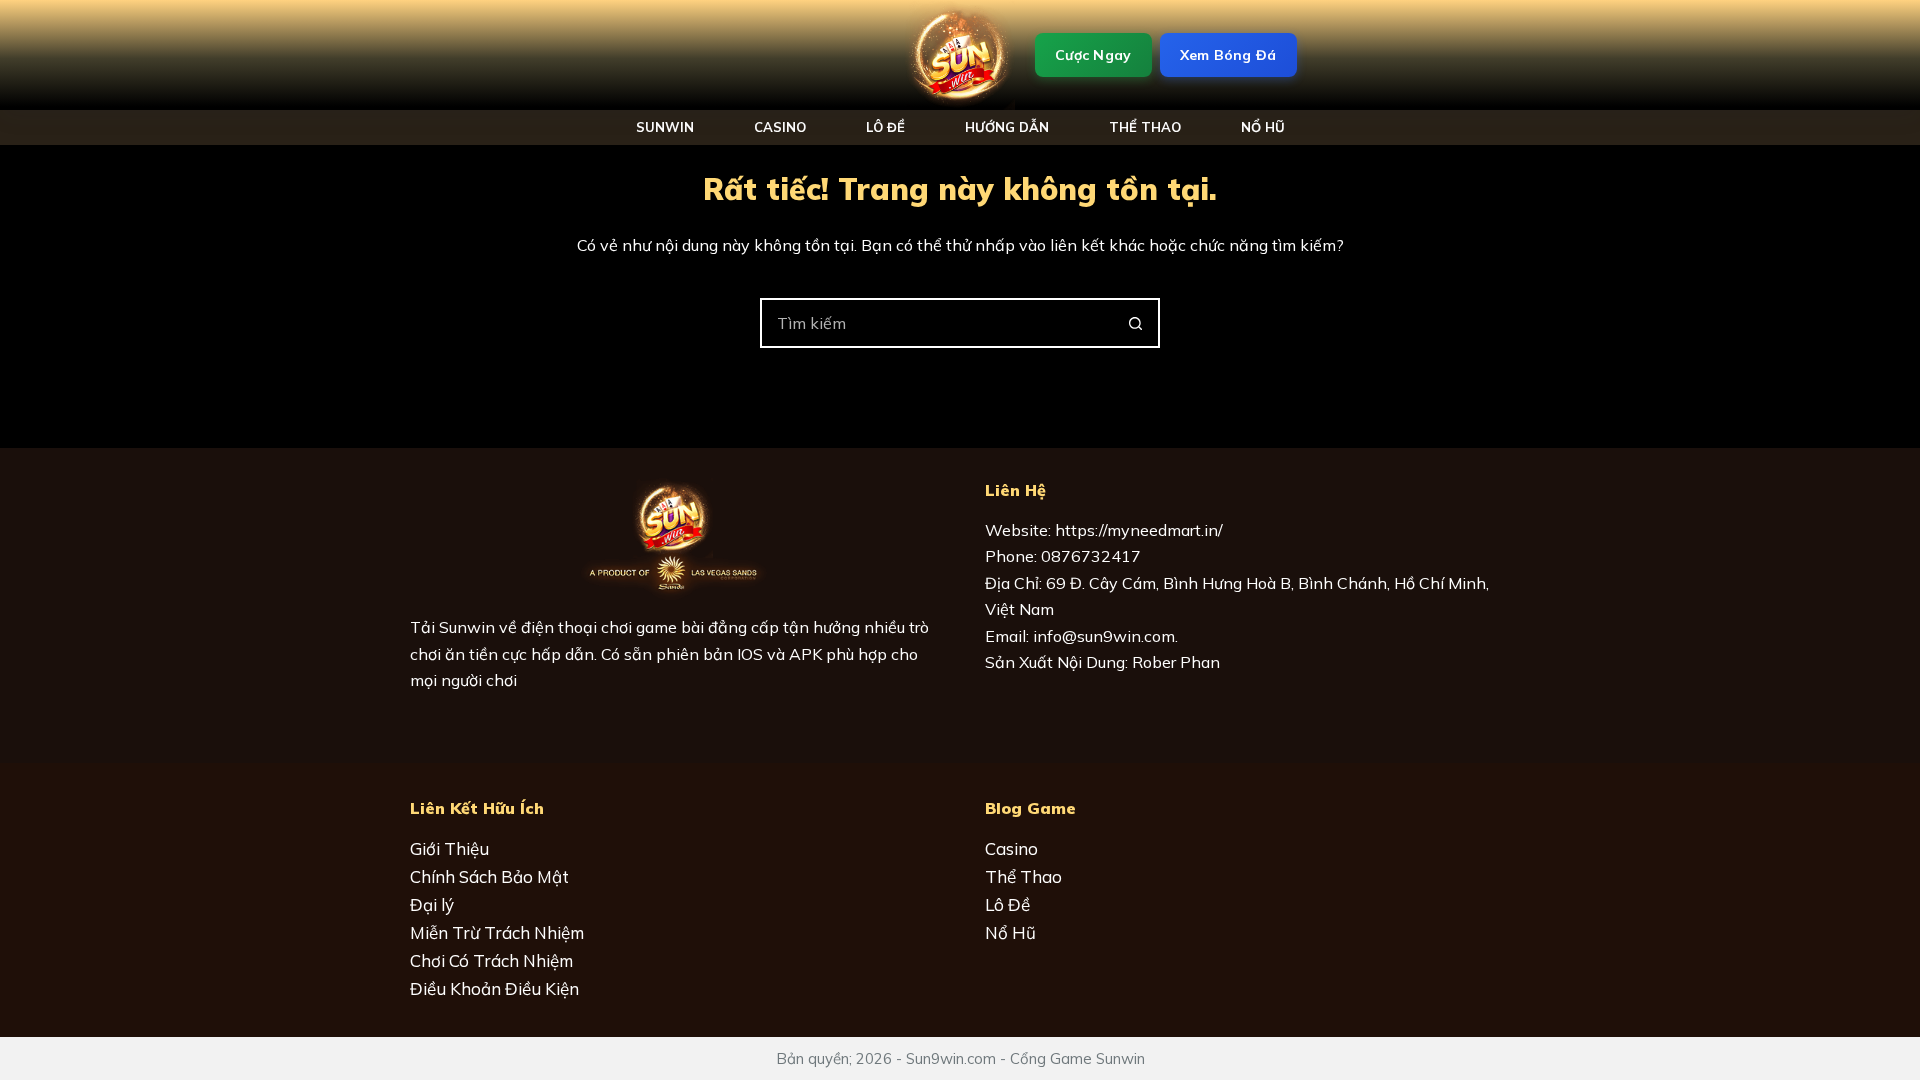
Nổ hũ (1263, 127)
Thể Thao (1145, 127)
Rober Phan (1176, 662)
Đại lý (432, 904)
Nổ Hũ (1010, 932)
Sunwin (665, 127)
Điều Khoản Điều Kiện (494, 988)
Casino (780, 127)
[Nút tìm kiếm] (1135, 323)
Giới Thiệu (449, 848)
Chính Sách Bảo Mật (489, 876)
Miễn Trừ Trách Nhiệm (497, 932)
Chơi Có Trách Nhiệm (491, 960)
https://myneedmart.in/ (1139, 530)
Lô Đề (885, 127)
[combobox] (937, 323)
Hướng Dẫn (1007, 127)
